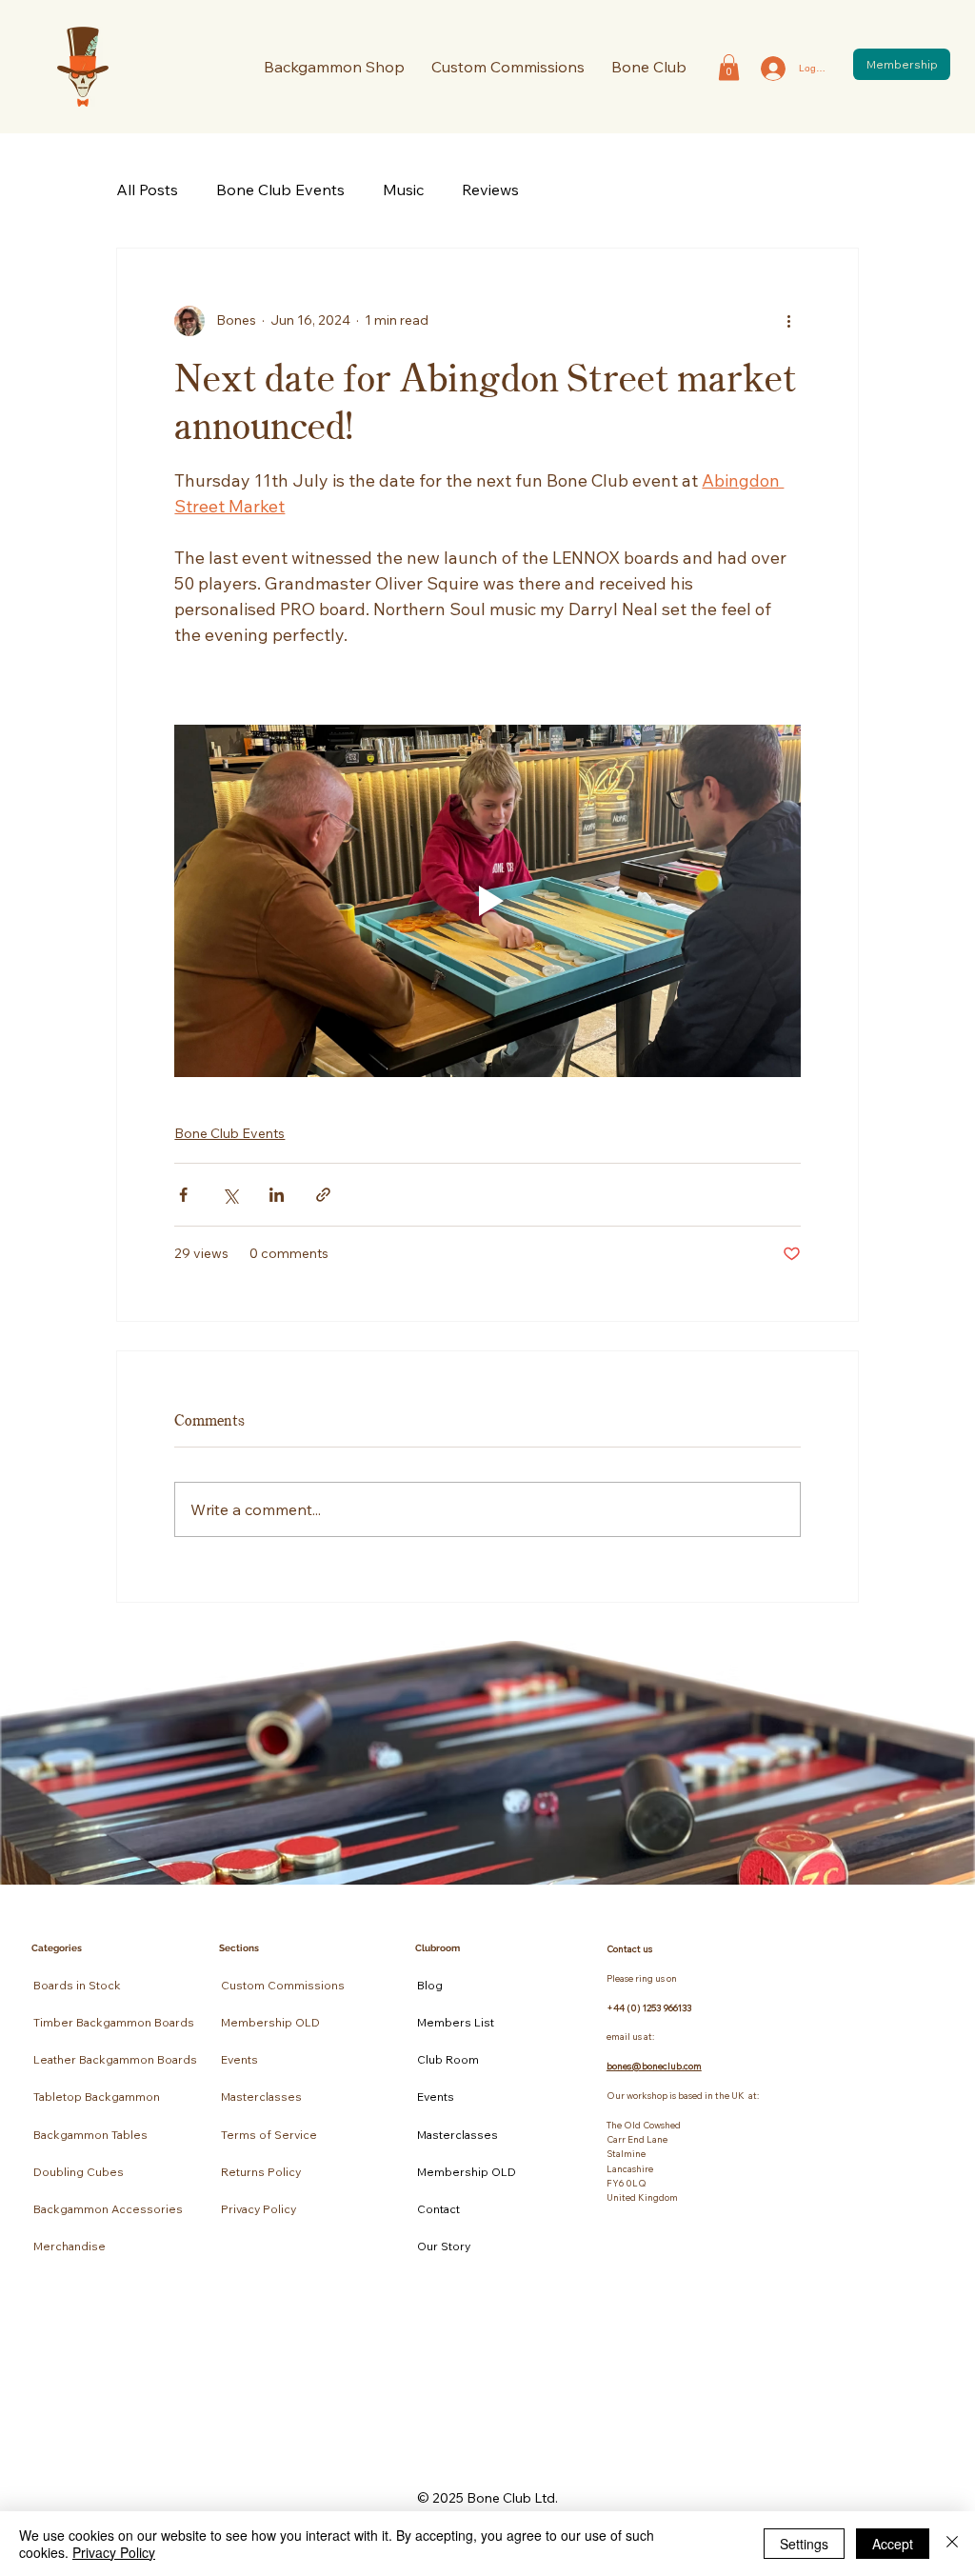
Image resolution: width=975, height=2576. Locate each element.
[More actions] (789, 321)
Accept (893, 2544)
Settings (804, 2544)
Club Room (448, 2059)
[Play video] (487, 901)
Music (403, 190)
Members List (456, 2022)
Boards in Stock (77, 1985)
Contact (438, 2209)
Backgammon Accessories (108, 2209)
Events (239, 2059)
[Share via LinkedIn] (277, 1195)
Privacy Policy (259, 2209)
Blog (430, 1985)
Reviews (490, 190)
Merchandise (70, 2246)
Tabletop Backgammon (97, 2097)
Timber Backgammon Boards (114, 2022)
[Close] (952, 2544)
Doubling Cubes (79, 2172)
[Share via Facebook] (183, 1195)
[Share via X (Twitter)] (230, 1195)
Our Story (444, 2246)
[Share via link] (323, 1195)
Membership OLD (270, 2022)
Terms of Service (269, 2135)
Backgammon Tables (90, 2135)
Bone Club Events (280, 190)
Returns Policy (261, 2172)
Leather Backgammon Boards (115, 2059)
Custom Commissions (283, 1985)
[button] (649, 67)
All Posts (147, 190)
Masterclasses (261, 2097)
